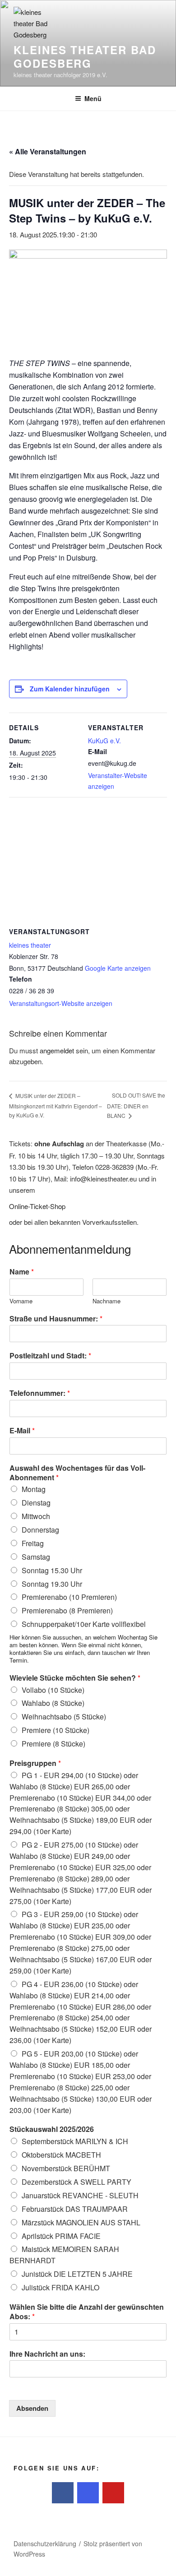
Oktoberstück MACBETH (61, 2155)
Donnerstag (40, 1530)
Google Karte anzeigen (118, 968)
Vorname (21, 1301)
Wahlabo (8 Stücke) (53, 1703)
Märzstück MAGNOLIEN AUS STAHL (81, 2222)
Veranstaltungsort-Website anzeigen (61, 1003)
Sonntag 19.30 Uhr (52, 1584)
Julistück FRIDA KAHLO (60, 2287)
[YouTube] (113, 2493)
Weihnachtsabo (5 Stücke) (64, 1717)
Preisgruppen (35, 1763)
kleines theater (30, 945)
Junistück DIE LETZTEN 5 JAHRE (77, 2274)
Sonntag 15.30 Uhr (52, 1570)
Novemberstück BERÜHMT (66, 2168)
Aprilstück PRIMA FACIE (61, 2236)
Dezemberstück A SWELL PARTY (76, 2182)
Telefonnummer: (40, 1393)
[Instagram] (88, 2493)
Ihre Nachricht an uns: (47, 2354)
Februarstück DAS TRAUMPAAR (75, 2209)
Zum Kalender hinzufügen (70, 689)
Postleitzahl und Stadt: (50, 1356)
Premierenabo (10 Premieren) (69, 1597)
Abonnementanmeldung (70, 1249)
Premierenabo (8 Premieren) (67, 1610)
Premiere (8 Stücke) (53, 1744)
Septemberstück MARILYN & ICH (75, 2141)
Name (22, 1272)
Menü (93, 98)
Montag (34, 1489)
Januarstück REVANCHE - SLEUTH (80, 2195)
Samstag (36, 1557)
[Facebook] (63, 2493)
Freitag (33, 1543)
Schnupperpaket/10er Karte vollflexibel (84, 1624)
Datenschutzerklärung (45, 2544)
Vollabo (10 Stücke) (53, 1690)
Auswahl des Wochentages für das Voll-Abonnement (77, 1473)
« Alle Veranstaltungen (48, 151)
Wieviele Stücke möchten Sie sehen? (75, 1678)
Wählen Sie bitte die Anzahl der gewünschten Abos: (87, 2312)
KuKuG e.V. (104, 741)
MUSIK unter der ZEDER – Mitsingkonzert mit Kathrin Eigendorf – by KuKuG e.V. (56, 1105)
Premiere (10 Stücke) (56, 1730)
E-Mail (22, 1431)
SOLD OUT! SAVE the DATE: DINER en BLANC (136, 1105)
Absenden (32, 2408)
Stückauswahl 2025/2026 (52, 2129)
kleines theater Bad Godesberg (85, 56)
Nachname (107, 1301)
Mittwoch (36, 1516)
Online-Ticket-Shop (37, 1206)
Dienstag (36, 1503)
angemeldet (57, 1050)
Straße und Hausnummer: (56, 1319)
